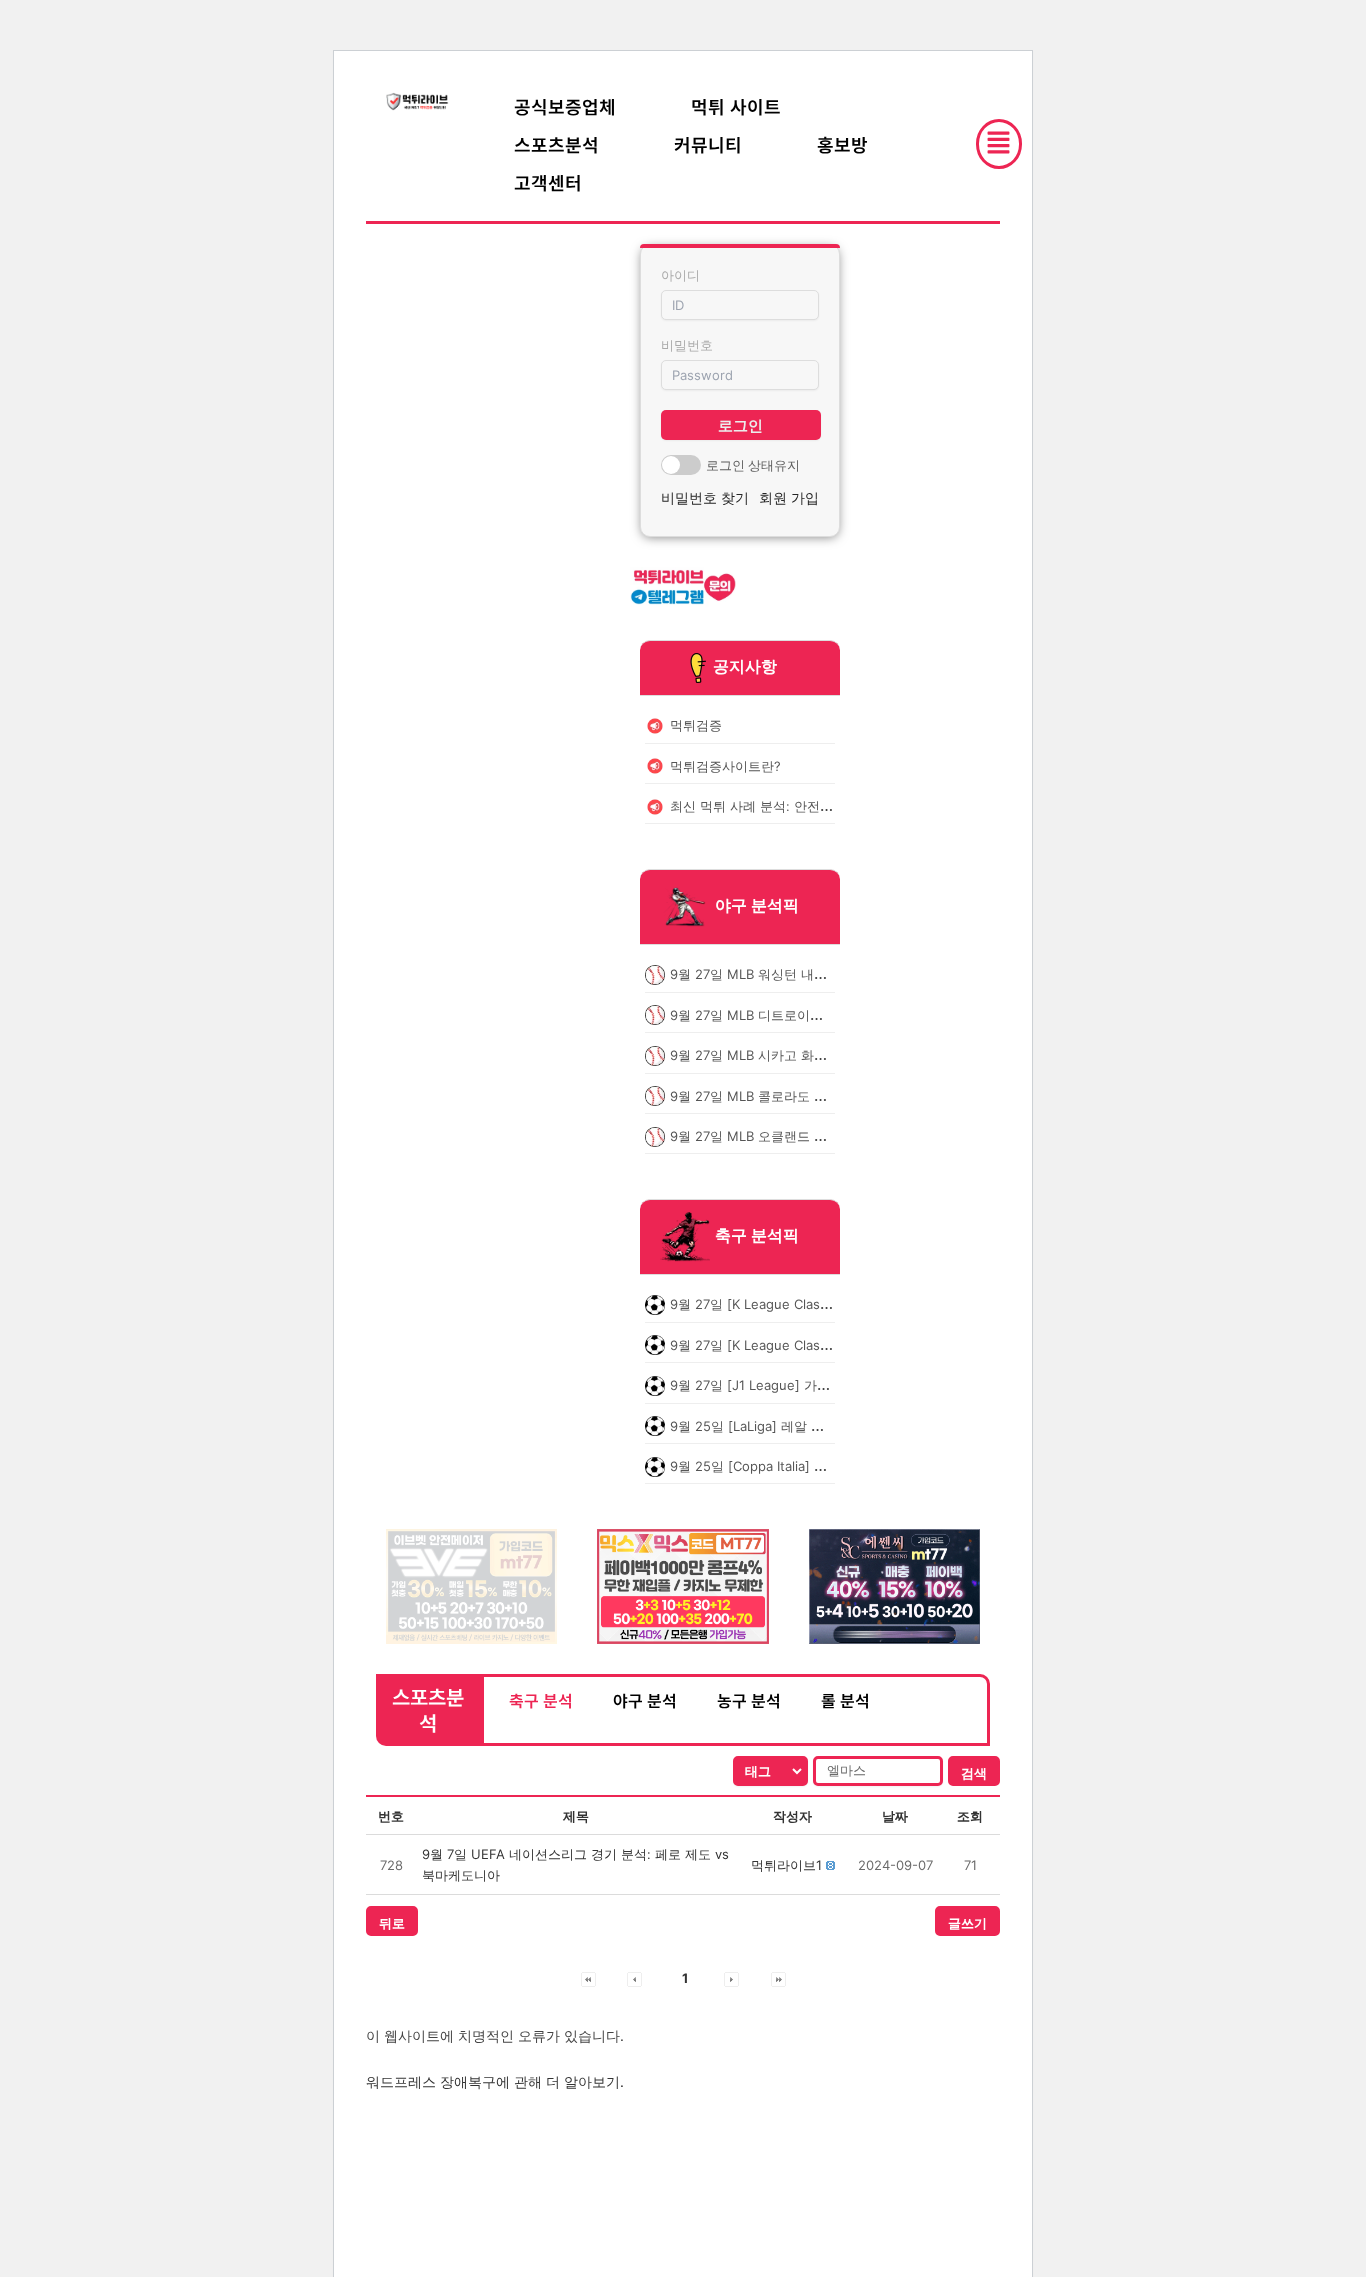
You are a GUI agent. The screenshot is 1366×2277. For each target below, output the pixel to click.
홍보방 (842, 144)
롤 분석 (845, 1700)
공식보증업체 (565, 106)
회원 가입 (789, 497)
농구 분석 (749, 1700)
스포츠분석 (556, 144)
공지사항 (745, 666)
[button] (786, 1865)
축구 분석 (541, 1700)
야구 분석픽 (757, 906)
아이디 (680, 275)
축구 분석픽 (757, 1236)
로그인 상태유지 (753, 465)
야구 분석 (645, 1700)
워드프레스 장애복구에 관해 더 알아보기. (495, 2081)
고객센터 (548, 182)
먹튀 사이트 (736, 106)
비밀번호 (687, 345)
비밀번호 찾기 (705, 497)
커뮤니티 (708, 144)
